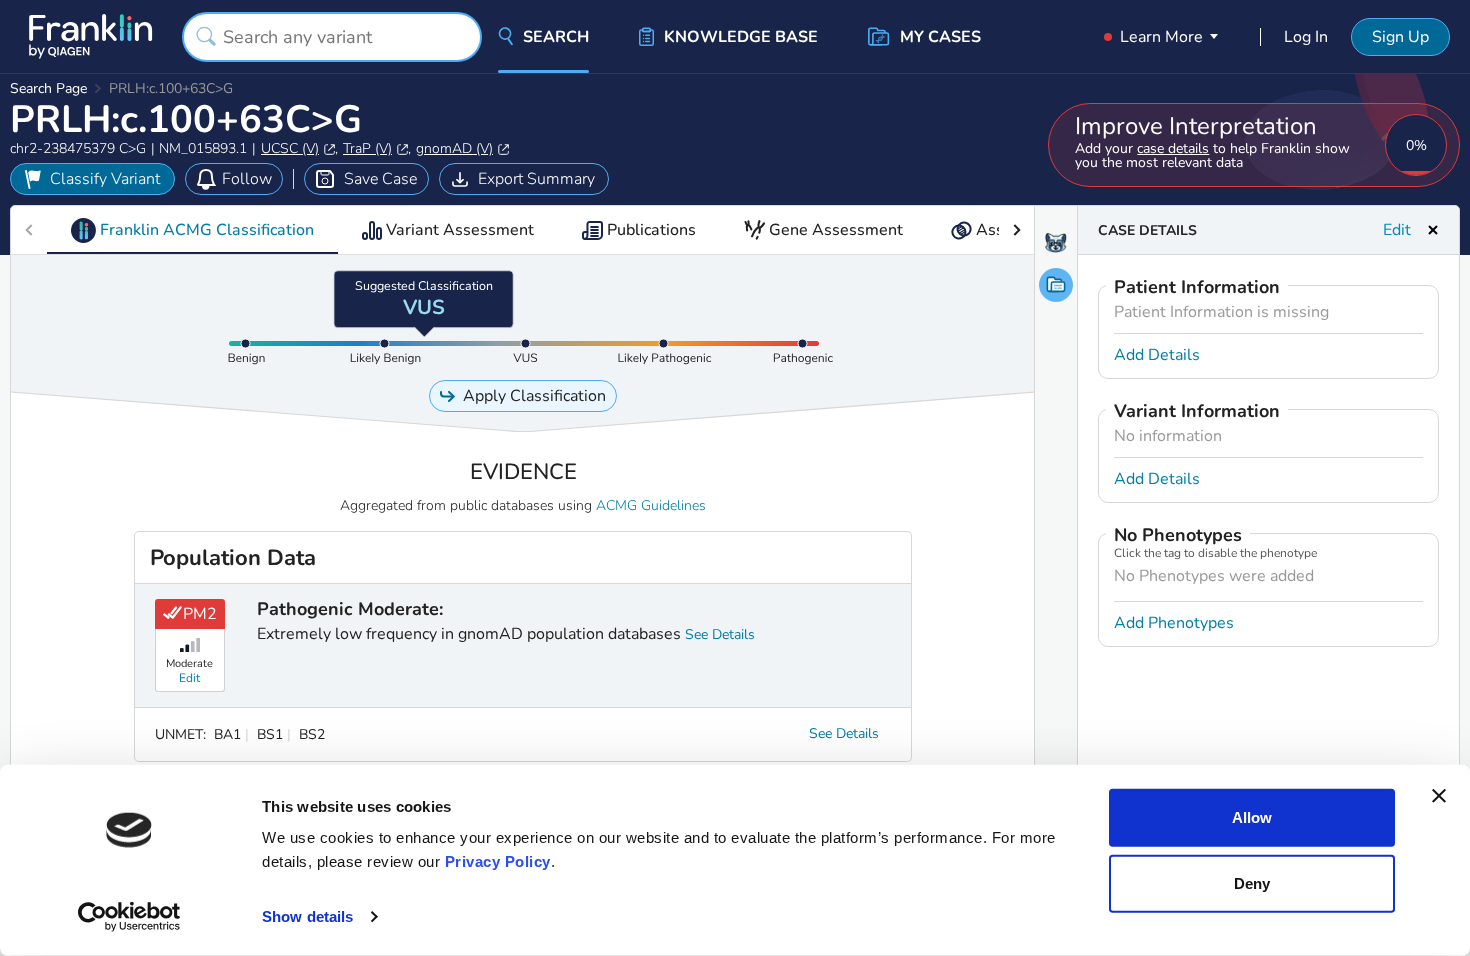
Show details (307, 916)
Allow (1252, 817)
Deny (1252, 882)
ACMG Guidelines (651, 505)
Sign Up (1400, 37)
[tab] (192, 230)
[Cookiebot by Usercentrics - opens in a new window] (129, 917)
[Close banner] (1439, 796)
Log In (1306, 37)
